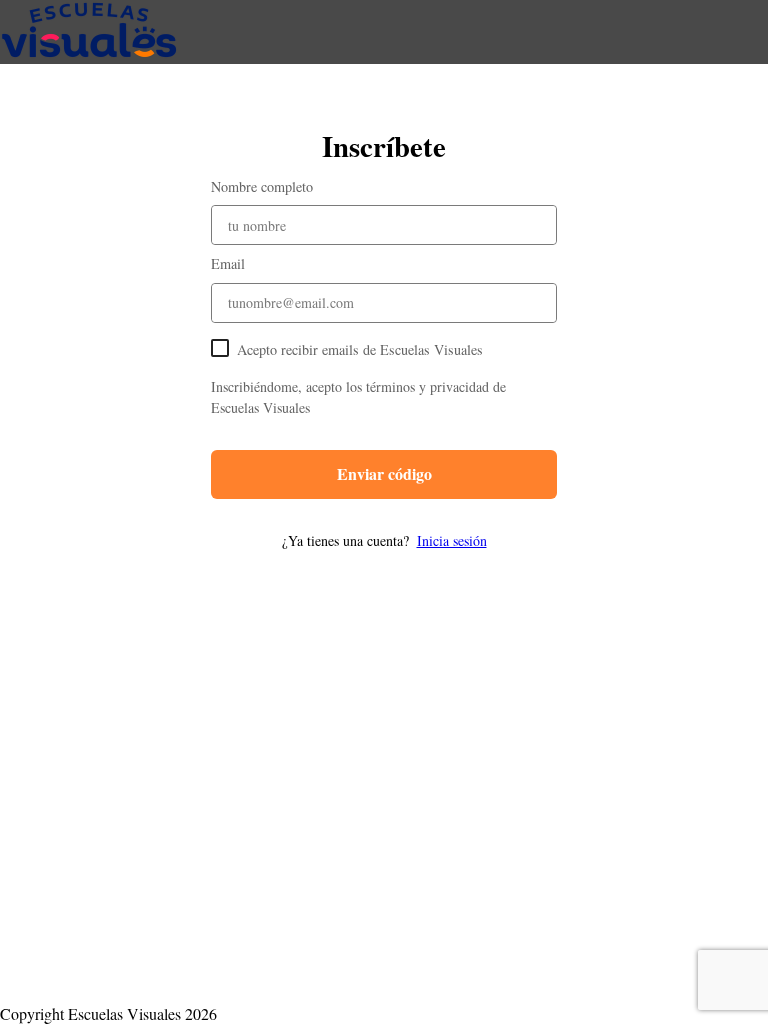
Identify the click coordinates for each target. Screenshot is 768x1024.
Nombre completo (262, 186)
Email (228, 263)
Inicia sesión (452, 540)
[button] (384, 540)
